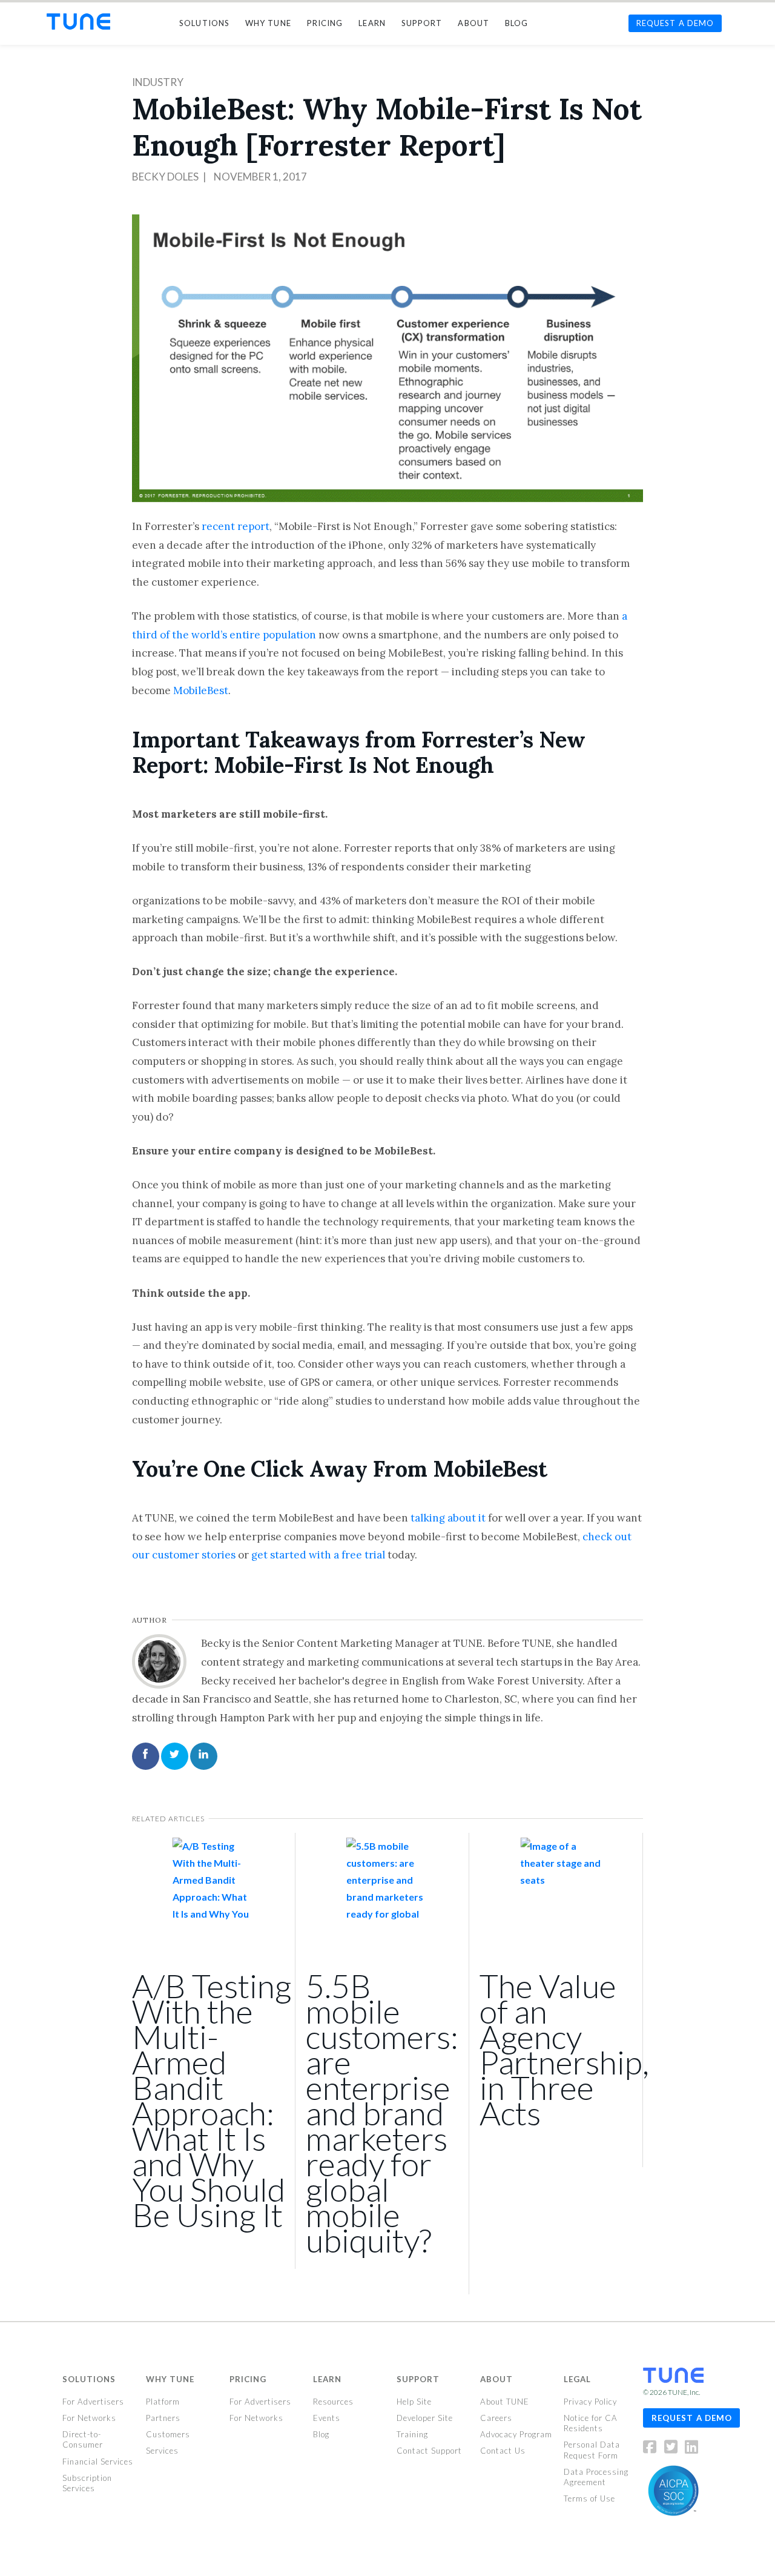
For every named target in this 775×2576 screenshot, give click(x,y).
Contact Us (503, 2451)
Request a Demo (692, 2417)
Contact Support (429, 2451)
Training (412, 2434)
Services (162, 2451)
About (496, 2379)
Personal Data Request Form (592, 2450)
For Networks (89, 2418)
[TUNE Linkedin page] (691, 2449)
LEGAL (577, 2379)
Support (418, 2379)
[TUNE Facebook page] (653, 2449)
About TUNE (505, 2402)
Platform (163, 2402)
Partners (163, 2418)
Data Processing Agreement (596, 2477)
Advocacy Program (516, 2434)
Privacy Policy (590, 2402)
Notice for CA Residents (591, 2423)
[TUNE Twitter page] (674, 2449)
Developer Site (425, 2418)
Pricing (248, 2379)
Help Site (414, 2402)
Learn (327, 2379)
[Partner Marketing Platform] (78, 22)
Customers (168, 2434)
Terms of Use (589, 2498)
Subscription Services (87, 2483)
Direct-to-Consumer (83, 2439)
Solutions (89, 2379)
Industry (158, 82)
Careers (496, 2418)
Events (327, 2418)
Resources (333, 2402)
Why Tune (170, 2379)
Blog (321, 2434)
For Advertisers (93, 2402)
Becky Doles (165, 177)
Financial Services (98, 2461)
